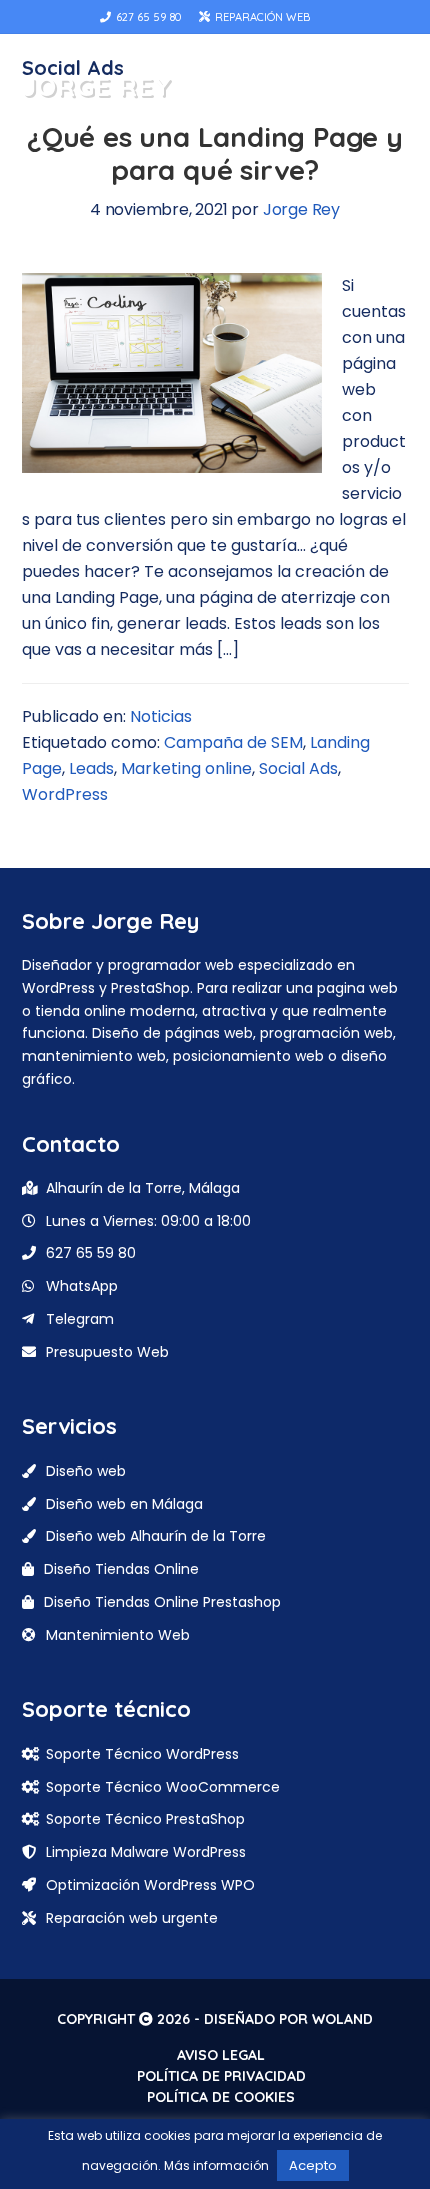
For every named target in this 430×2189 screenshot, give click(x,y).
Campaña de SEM (233, 742)
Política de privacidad (221, 2076)
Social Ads (298, 768)
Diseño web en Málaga (124, 1504)
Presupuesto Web (107, 1352)
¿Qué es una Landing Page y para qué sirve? (215, 153)
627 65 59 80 (147, 17)
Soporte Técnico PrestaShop (145, 1819)
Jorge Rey (97, 86)
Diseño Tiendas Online (121, 1569)
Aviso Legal (221, 2055)
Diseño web (86, 1471)
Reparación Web (261, 17)
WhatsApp (82, 1286)
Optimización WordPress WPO (150, 1885)
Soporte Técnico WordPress (142, 1754)
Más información (216, 2165)
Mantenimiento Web (118, 1635)
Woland (342, 2019)
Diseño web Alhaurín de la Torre (156, 1536)
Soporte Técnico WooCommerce (163, 1787)
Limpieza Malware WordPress (146, 1852)
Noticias (161, 716)
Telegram (80, 1319)
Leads (91, 768)
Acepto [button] (313, 2165)
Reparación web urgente (132, 1918)
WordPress (65, 794)
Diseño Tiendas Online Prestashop (162, 1602)
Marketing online (186, 768)
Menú (383, 87)
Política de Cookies (221, 2097)
